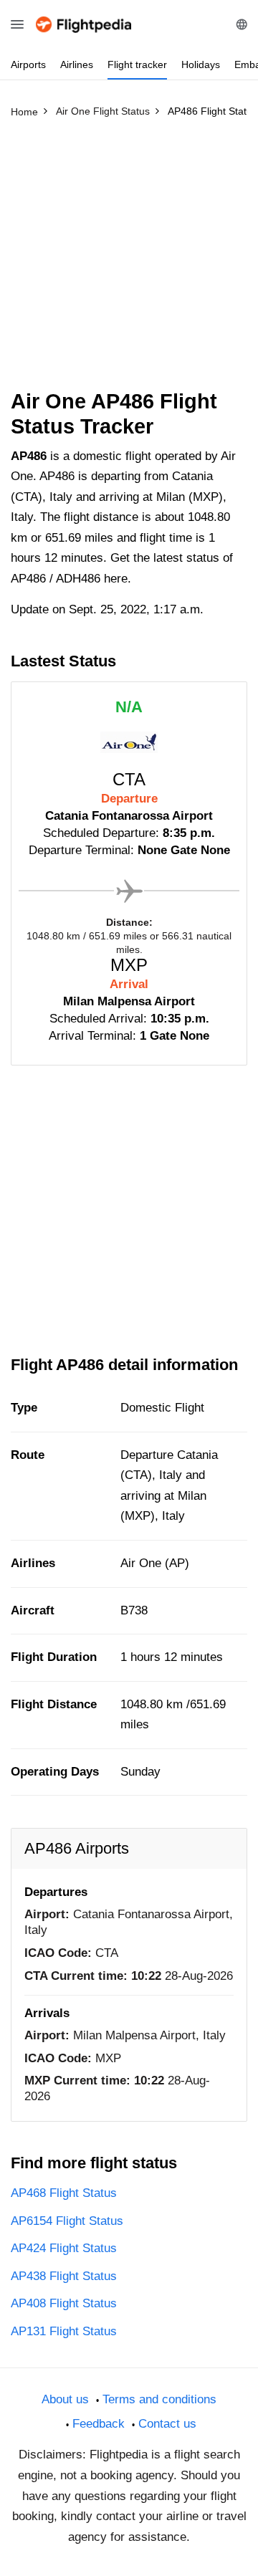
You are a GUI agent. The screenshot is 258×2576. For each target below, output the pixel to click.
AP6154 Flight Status (67, 2221)
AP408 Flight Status (64, 2303)
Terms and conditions (159, 2399)
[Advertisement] (129, 260)
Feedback (99, 2424)
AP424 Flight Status (64, 2248)
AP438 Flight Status (64, 2276)
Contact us (167, 2424)
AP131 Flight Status (64, 2331)
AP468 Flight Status (64, 2193)
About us (65, 2399)
